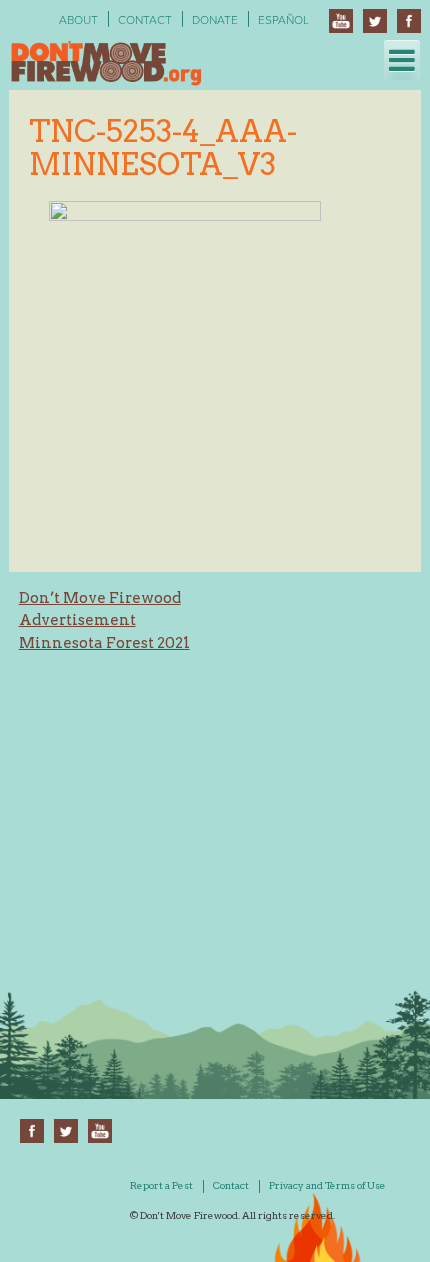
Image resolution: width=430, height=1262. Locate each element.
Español (283, 20)
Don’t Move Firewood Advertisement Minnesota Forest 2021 (104, 620)
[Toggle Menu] (402, 60)
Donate (215, 20)
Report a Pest (161, 1185)
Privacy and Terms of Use (327, 1185)
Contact (145, 20)
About (78, 20)
